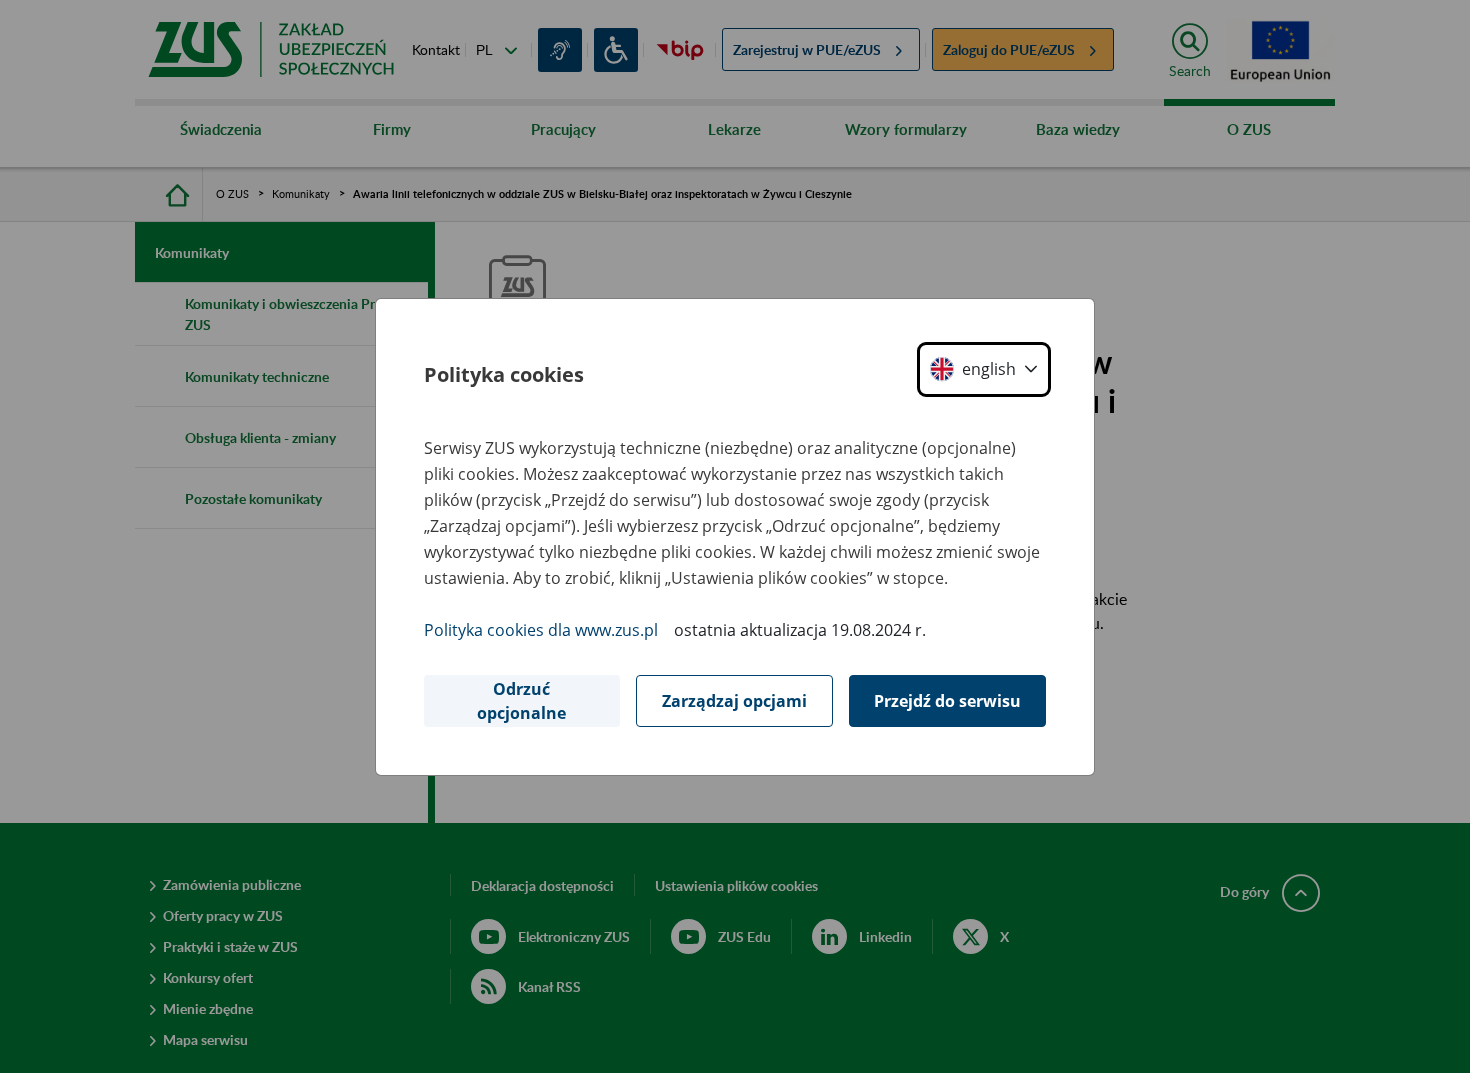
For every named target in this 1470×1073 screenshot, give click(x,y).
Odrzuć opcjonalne (521, 701)
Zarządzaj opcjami (734, 701)
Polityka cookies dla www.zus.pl (541, 630)
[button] (984, 369)
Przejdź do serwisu (947, 701)
